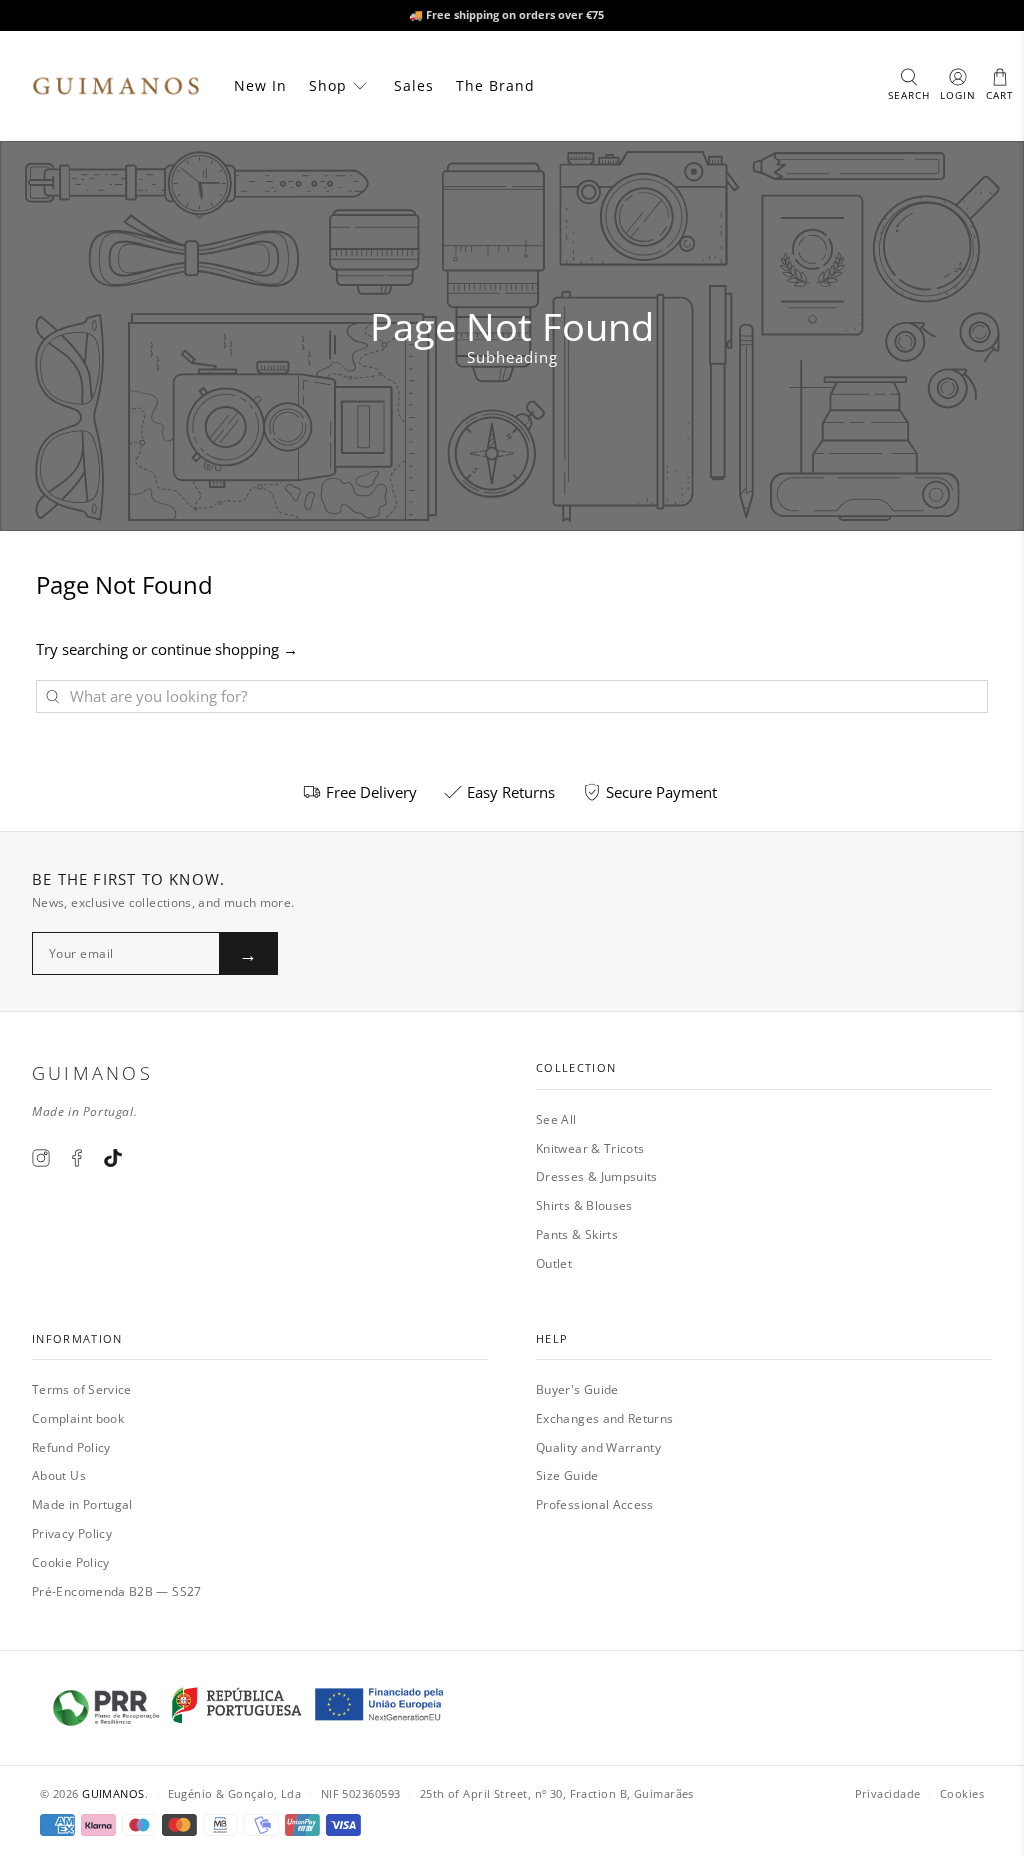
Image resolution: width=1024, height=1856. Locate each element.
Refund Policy (71, 1447)
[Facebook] (77, 1158)
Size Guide (567, 1475)
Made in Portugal (82, 1504)
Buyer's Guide (577, 1389)
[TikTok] (113, 1158)
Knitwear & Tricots (590, 1148)
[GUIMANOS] (116, 86)
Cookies (962, 1793)
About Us (59, 1475)
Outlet (554, 1263)
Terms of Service (82, 1389)
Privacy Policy (72, 1533)
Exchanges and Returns (605, 1418)
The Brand (495, 85)
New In (260, 85)
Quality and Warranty (598, 1447)
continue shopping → (224, 649)
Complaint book (78, 1418)
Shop (328, 85)
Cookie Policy (71, 1562)
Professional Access (595, 1504)
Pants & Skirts (577, 1234)
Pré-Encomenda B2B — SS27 (117, 1591)
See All (556, 1119)
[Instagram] (41, 1158)
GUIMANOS (113, 1793)
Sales (414, 85)
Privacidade (888, 1793)
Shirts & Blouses (584, 1205)
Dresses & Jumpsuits (597, 1176)
